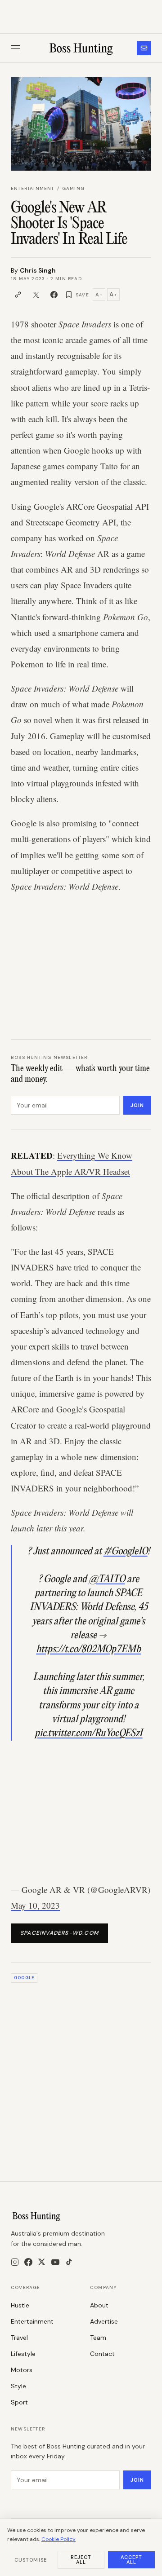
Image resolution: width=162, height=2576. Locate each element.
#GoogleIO (126, 1552)
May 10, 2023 (35, 1905)
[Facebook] (28, 2262)
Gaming (73, 188)
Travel (19, 2338)
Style (18, 2386)
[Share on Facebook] (54, 295)
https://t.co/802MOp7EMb (88, 1650)
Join (137, 1105)
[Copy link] (18, 295)
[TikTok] (69, 2262)
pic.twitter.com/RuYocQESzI (89, 1734)
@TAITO (107, 1579)
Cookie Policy (58, 2539)
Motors (22, 2370)
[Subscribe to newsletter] (144, 48)
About (99, 2305)
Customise (31, 2560)
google (24, 1978)
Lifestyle (23, 2354)
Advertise (104, 2321)
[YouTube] (55, 2262)
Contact (102, 2354)
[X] (42, 2262)
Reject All (81, 2560)
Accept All (132, 2560)
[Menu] (15, 48)
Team (98, 2338)
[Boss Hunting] (81, 48)
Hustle (20, 2305)
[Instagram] (15, 2262)
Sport (19, 2402)
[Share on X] (36, 295)
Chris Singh (38, 270)
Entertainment (33, 188)
